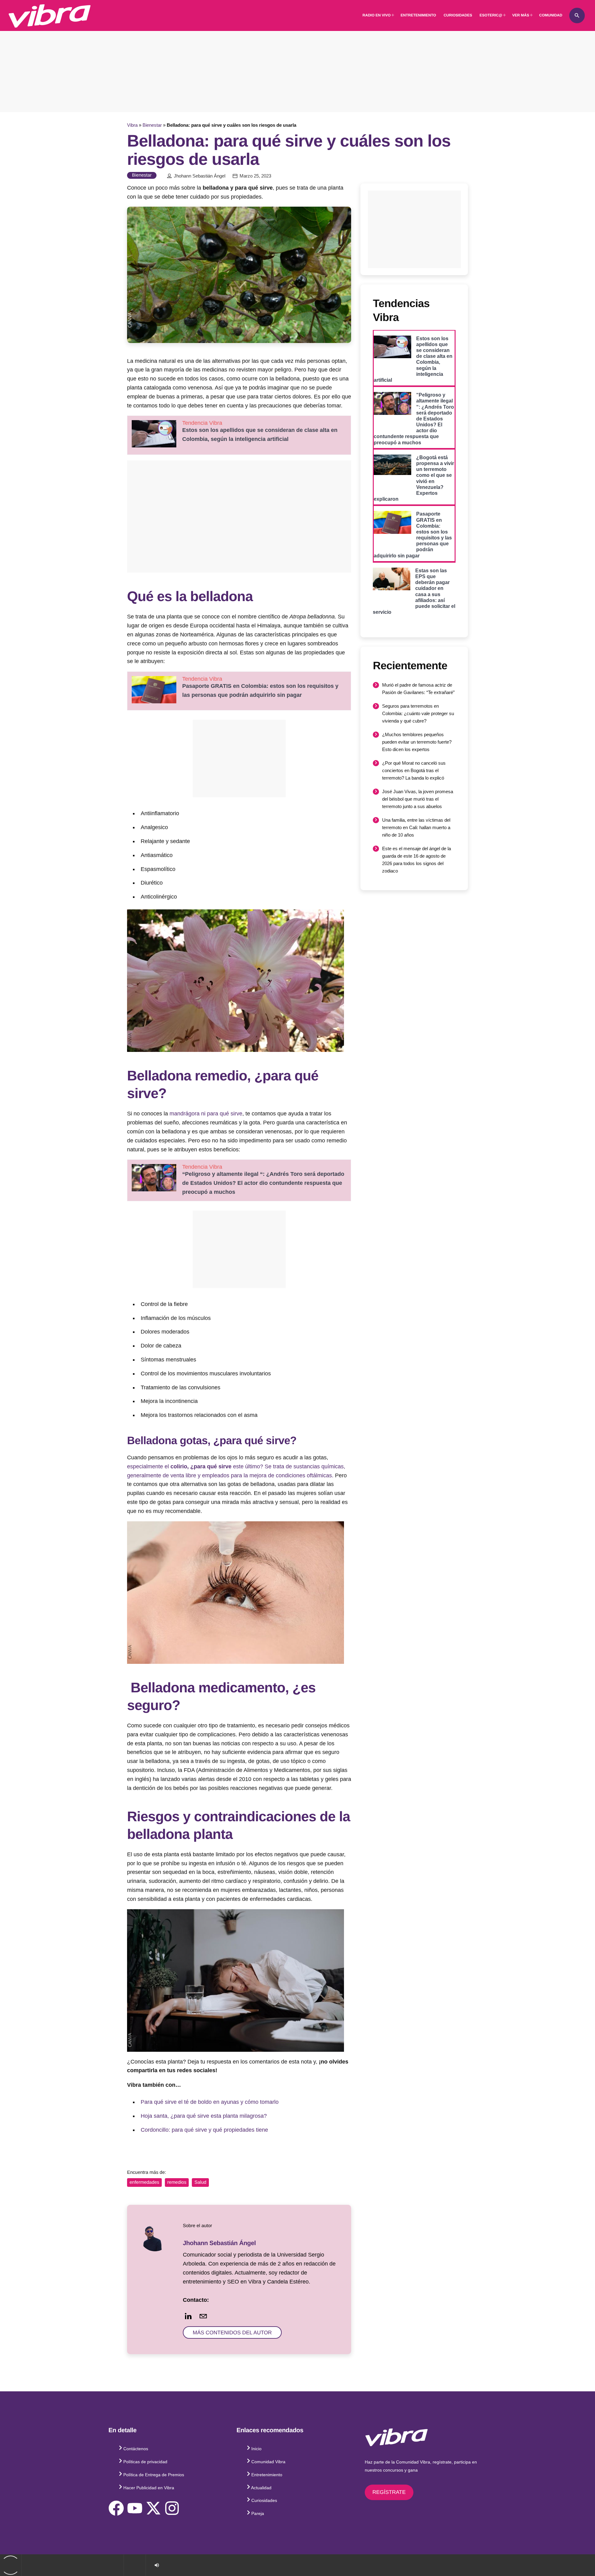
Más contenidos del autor (232, 2333)
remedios (177, 2182)
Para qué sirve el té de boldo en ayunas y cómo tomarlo (210, 2102)
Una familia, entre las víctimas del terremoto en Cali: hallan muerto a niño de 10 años (416, 827)
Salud (200, 2182)
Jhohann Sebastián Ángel (200, 176)
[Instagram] (172, 2508)
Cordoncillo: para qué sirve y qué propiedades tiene (204, 2130)
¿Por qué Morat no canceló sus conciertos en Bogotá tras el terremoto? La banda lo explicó (414, 770)
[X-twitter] (153, 2508)
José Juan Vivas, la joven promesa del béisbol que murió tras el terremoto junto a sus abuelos (418, 799)
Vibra (132, 125)
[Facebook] (116, 2508)
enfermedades (144, 2182)
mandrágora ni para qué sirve (206, 1114)
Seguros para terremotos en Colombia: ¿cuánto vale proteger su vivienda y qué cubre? (418, 713)
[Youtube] (135, 2508)
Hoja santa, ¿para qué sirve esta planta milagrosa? (204, 2116)
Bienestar (152, 125)
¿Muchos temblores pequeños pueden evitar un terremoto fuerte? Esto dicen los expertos (417, 742)
